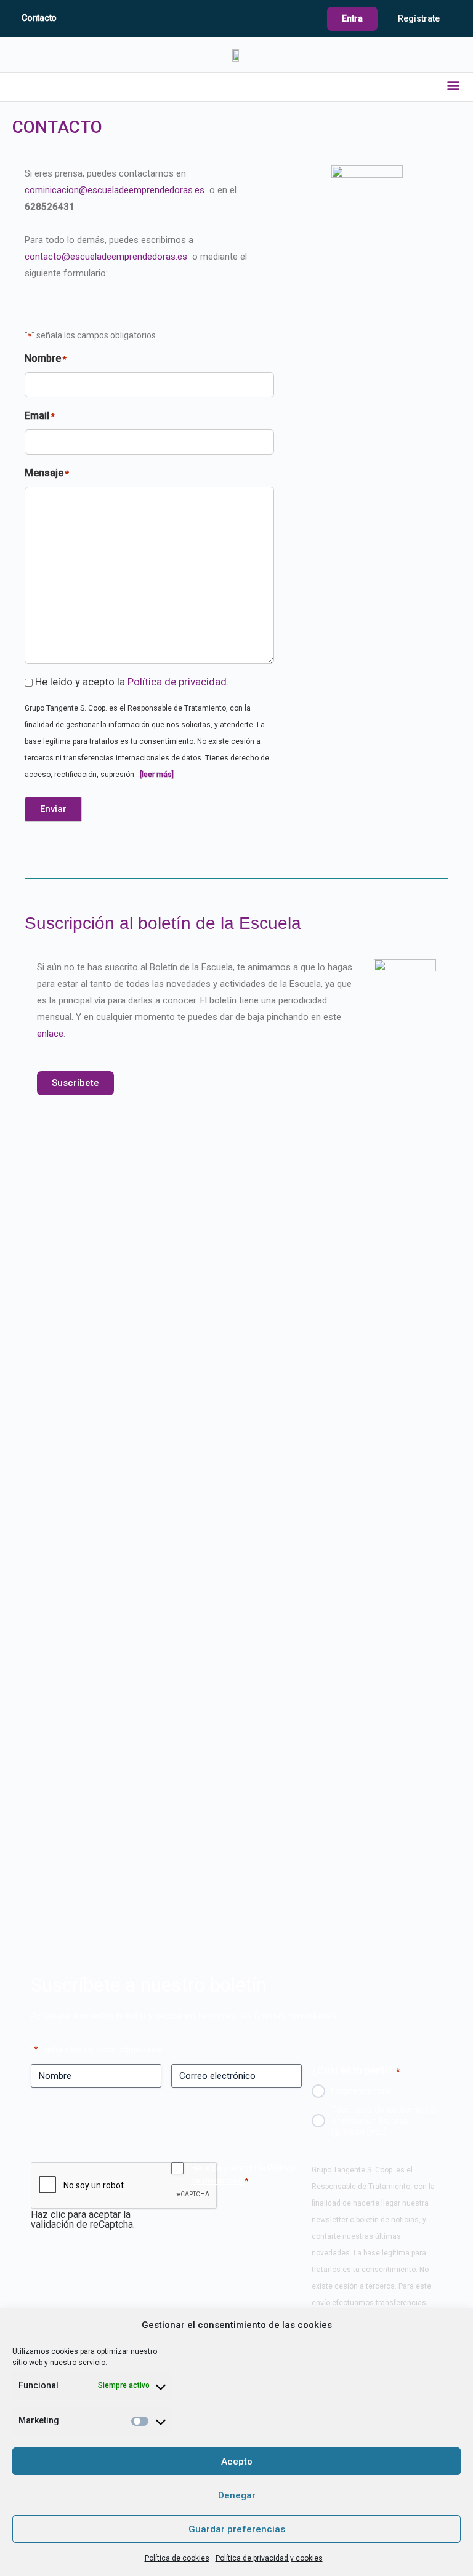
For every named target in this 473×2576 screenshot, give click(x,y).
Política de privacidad (177, 682)
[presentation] (124, 2186)
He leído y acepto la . (132, 682)
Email (40, 416)
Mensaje (47, 473)
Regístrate (419, 18)
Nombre (46, 358)
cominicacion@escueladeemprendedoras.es (116, 190)
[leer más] (157, 775)
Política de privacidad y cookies (269, 2558)
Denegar (237, 2495)
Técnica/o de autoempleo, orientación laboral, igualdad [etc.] (384, 2121)
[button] (454, 85)
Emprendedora (361, 2091)
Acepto (237, 2462)
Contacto (39, 18)
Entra (352, 18)
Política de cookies (177, 2558)
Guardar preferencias (237, 2529)
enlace (50, 1034)
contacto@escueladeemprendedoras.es (107, 257)
